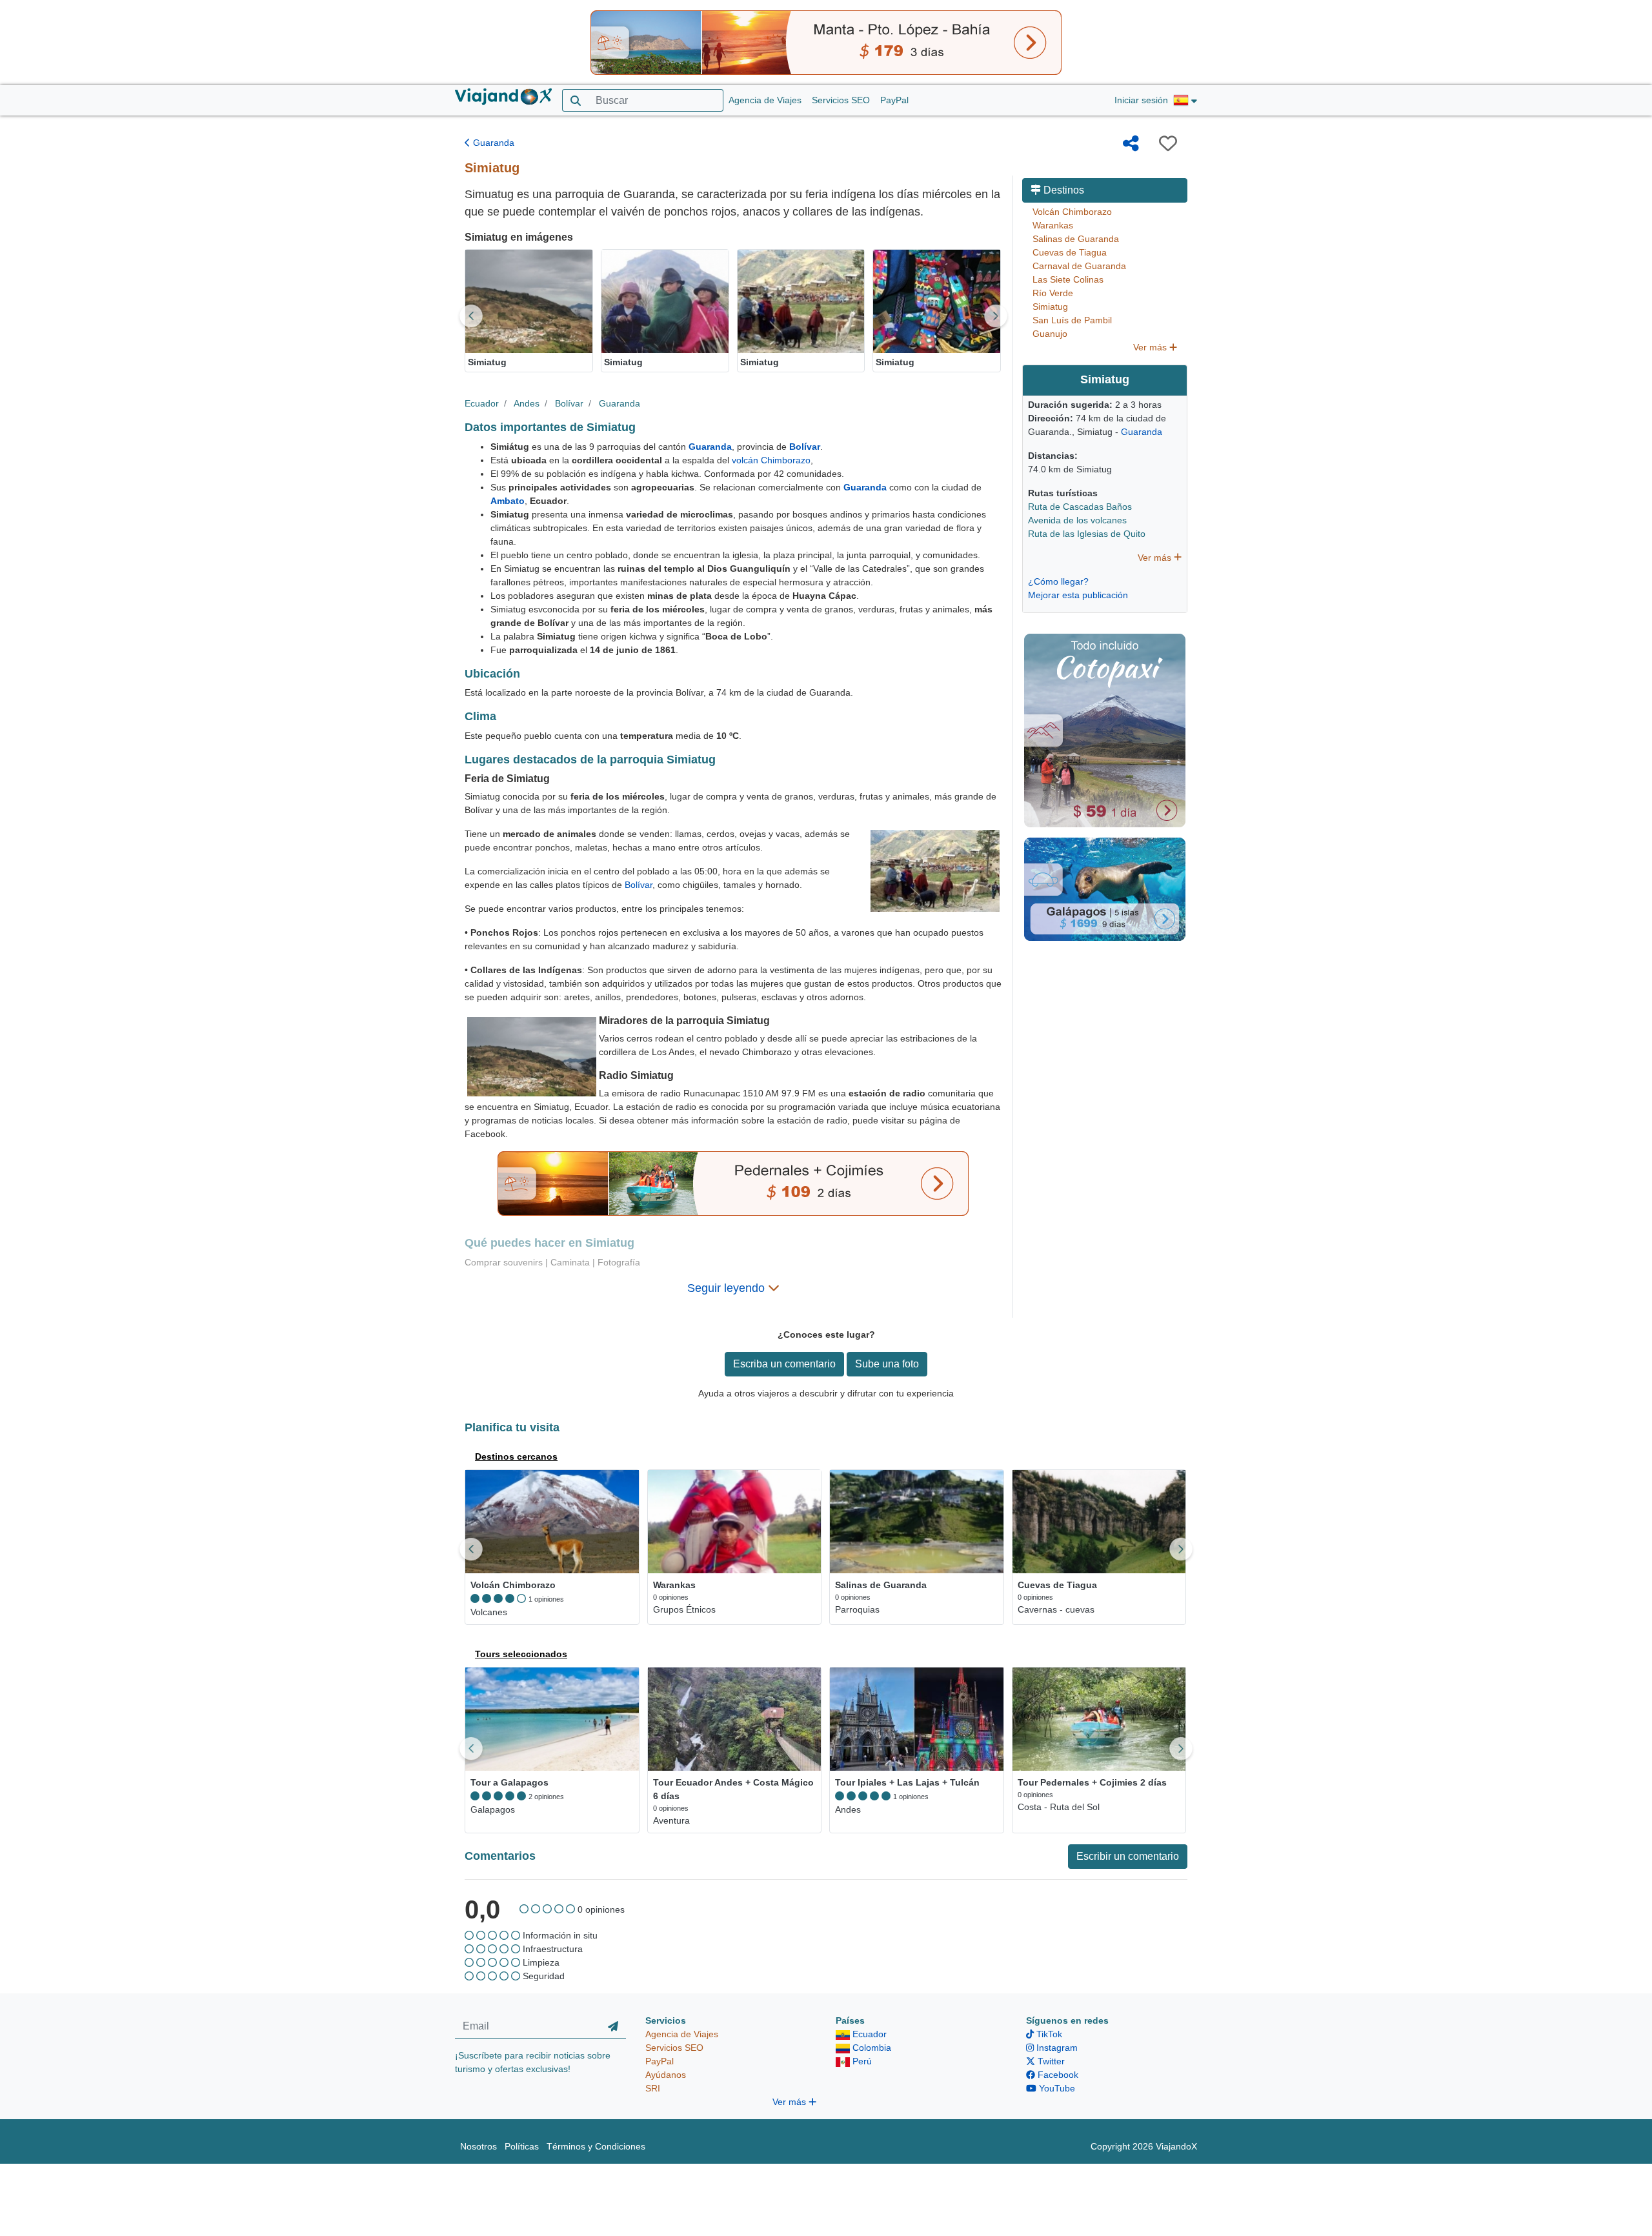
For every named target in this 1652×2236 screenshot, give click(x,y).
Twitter (1050, 2061)
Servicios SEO (841, 100)
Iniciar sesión (1141, 100)
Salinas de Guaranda (1076, 239)
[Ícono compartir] (1131, 143)
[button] (1185, 101)
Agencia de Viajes (765, 100)
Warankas (1053, 225)
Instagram (1056, 2048)
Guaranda (492, 143)
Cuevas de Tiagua (1070, 252)
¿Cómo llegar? (1058, 581)
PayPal (894, 100)
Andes (527, 403)
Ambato (508, 501)
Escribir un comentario (1128, 1856)
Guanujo (1050, 334)
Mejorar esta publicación (1078, 595)
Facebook (1057, 2075)
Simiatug (1050, 307)
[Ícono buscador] (575, 100)
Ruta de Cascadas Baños (1080, 507)
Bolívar (569, 403)
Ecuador (482, 403)
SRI (653, 2088)
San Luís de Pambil (1072, 320)
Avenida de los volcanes (1077, 520)
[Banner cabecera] (826, 42)
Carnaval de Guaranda (1079, 266)
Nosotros (478, 2146)
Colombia (871, 2048)
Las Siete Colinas (1068, 279)
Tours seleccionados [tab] (521, 1654)
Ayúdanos (666, 2075)
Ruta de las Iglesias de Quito (1087, 534)
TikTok (1048, 2034)
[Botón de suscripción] (613, 2026)
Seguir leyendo (728, 1288)
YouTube (1056, 2088)
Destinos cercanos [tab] (516, 1456)
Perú (861, 2061)
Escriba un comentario (784, 1364)
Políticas (522, 2146)
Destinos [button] (1063, 190)
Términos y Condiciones (596, 2146)
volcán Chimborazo (771, 460)
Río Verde (1053, 293)
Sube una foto (887, 1364)
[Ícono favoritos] (1168, 143)
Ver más (1151, 347)
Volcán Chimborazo (1072, 212)
